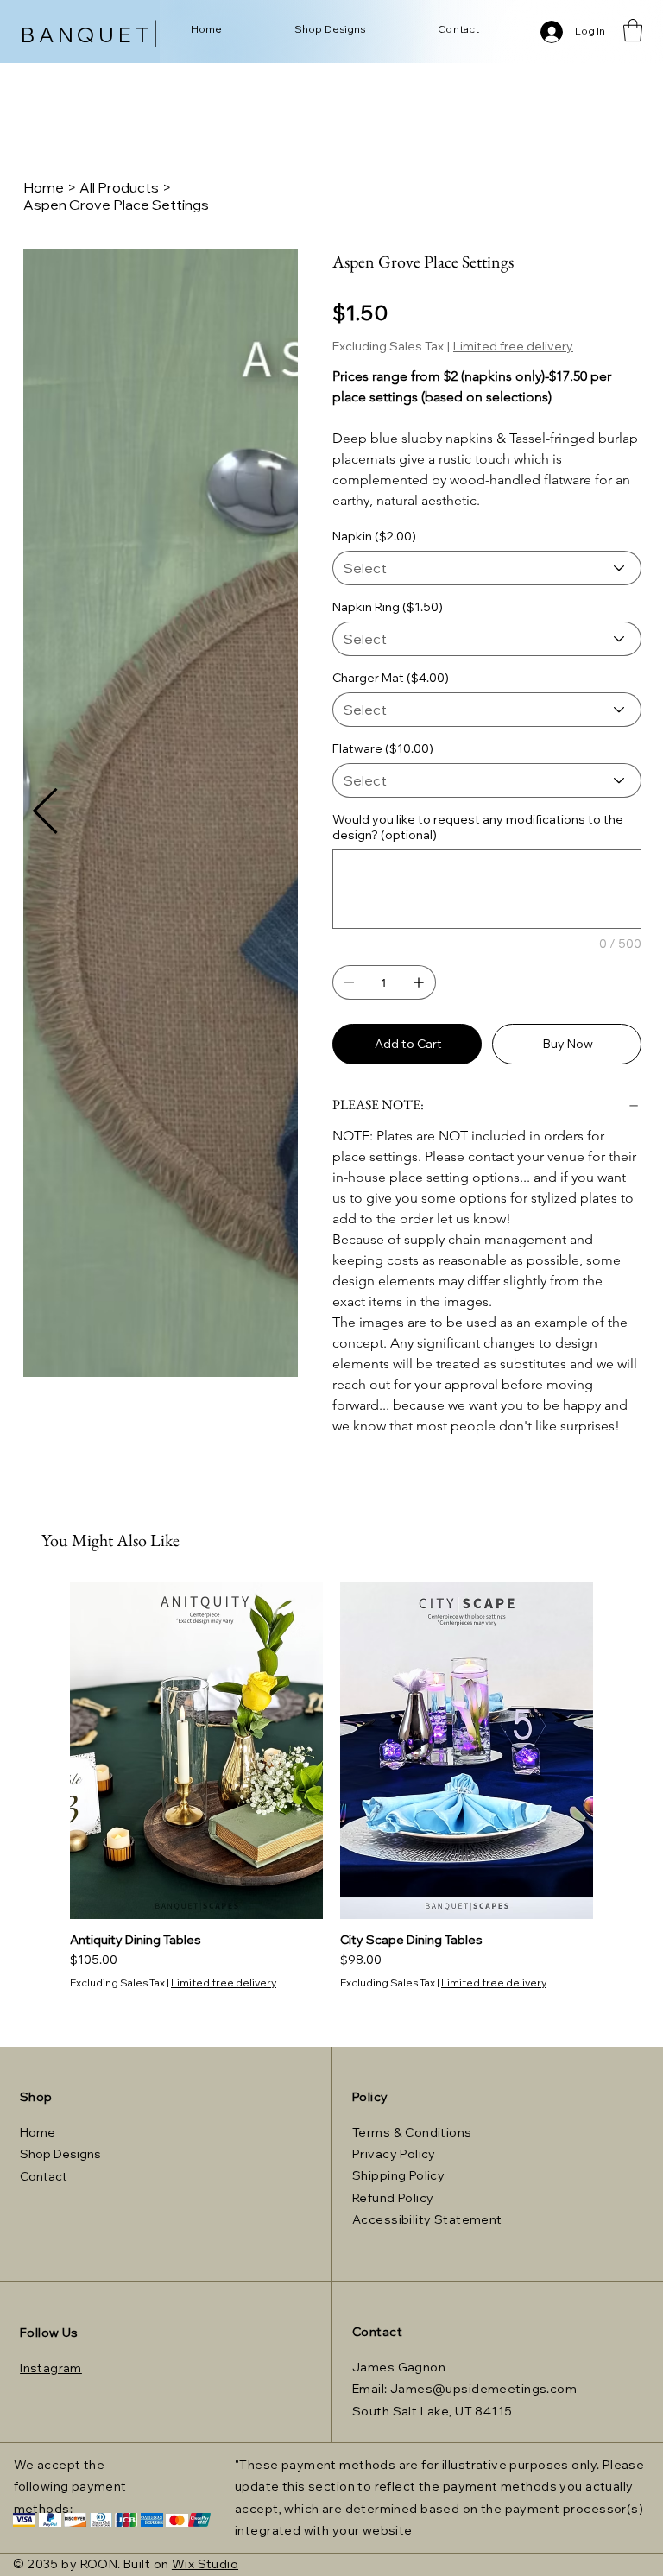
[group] (331, 1786)
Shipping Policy (398, 2175)
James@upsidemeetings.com (483, 2389)
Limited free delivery (224, 1983)
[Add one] (419, 982)
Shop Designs (60, 2154)
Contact (44, 2176)
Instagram (51, 2368)
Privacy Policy (394, 2154)
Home (38, 2132)
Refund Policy (393, 2198)
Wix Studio (205, 2564)
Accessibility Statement (427, 2219)
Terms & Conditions (412, 2132)
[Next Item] (45, 432)
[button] (633, 30)
